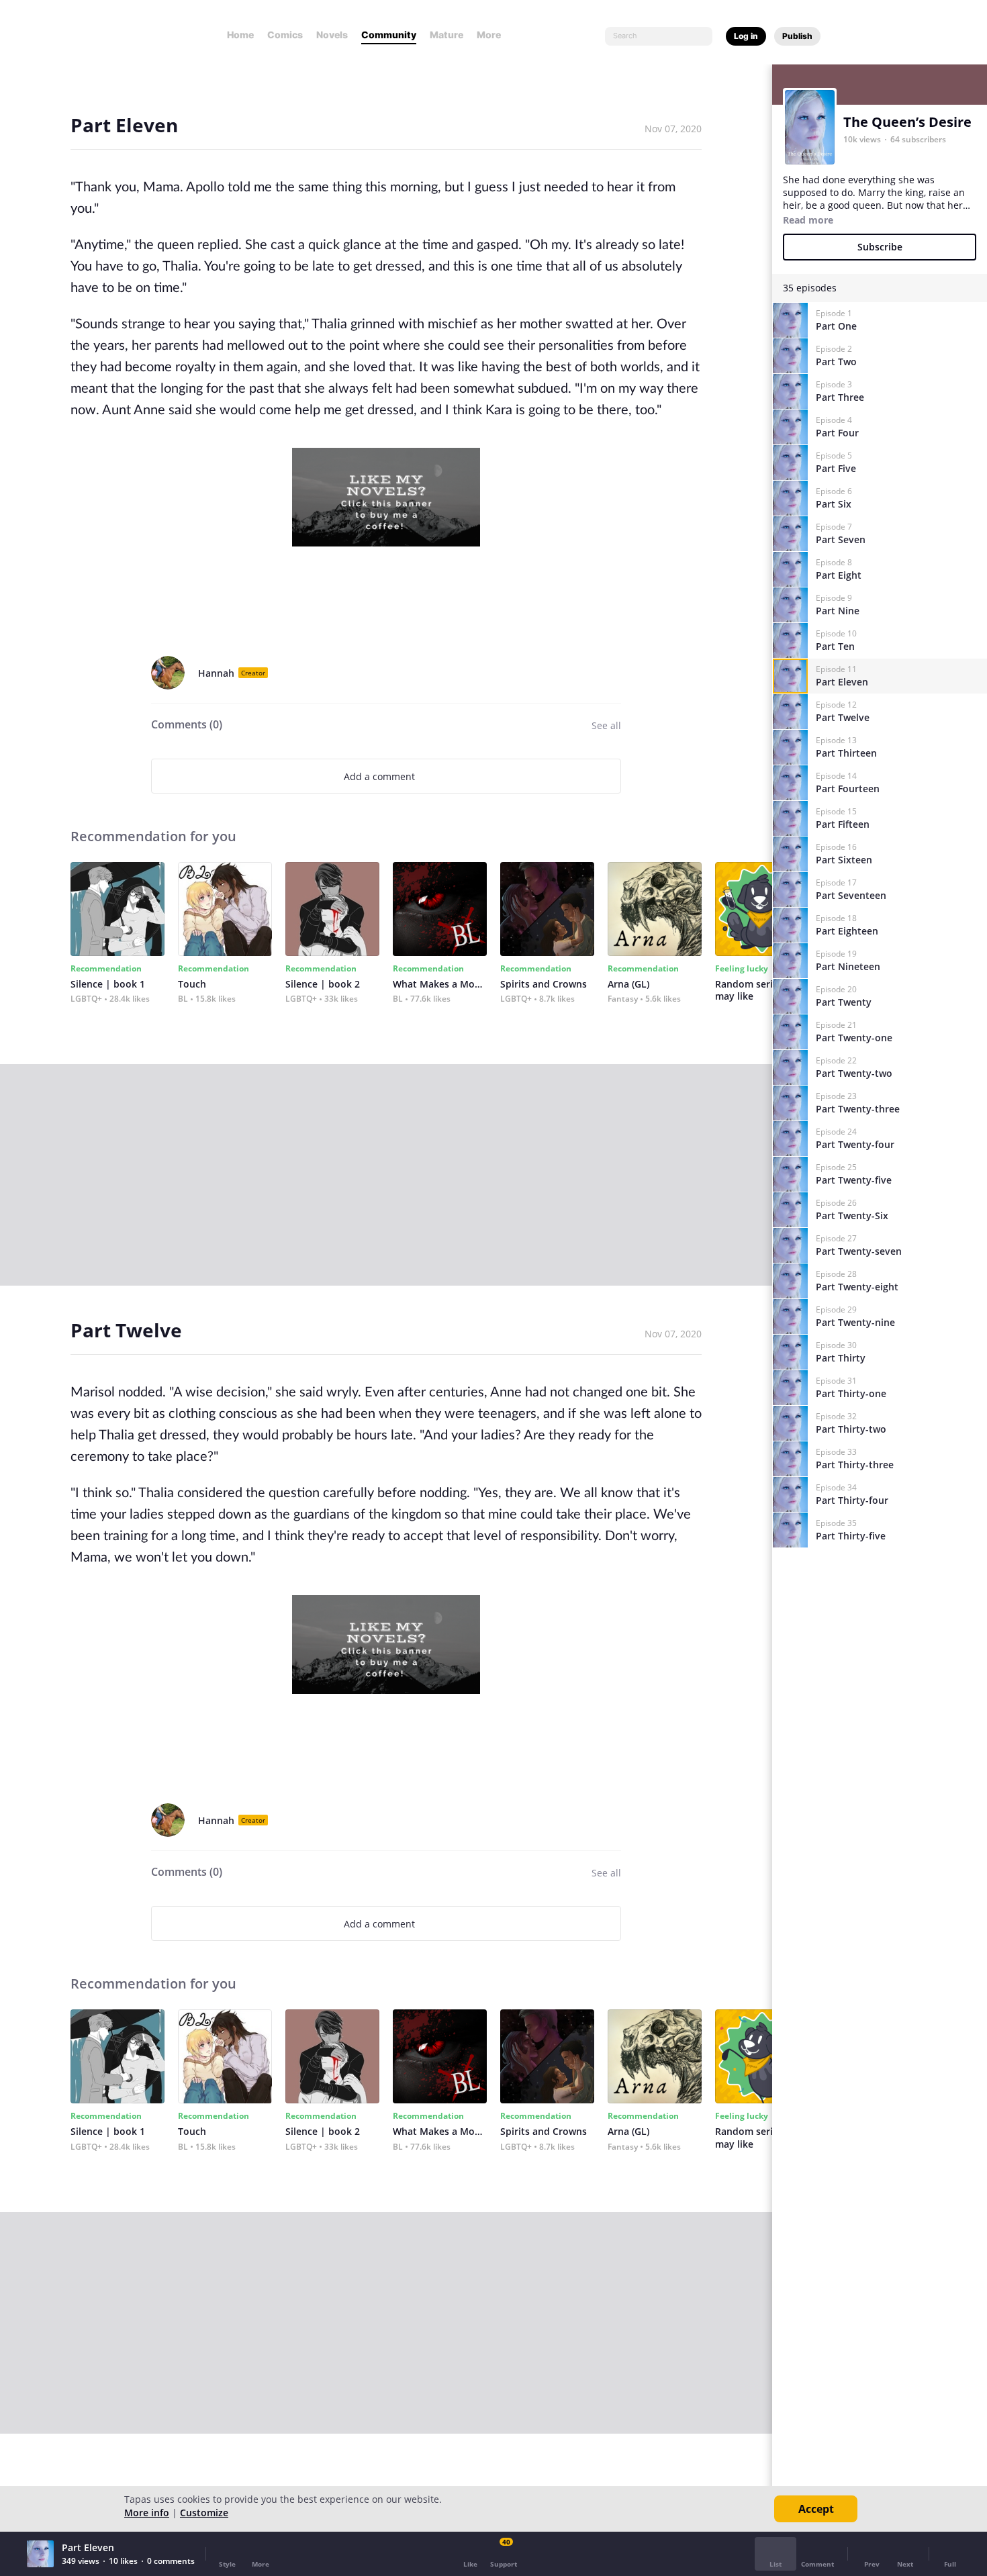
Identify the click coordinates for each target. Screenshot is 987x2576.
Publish (797, 36)
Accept (816, 2509)
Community (389, 35)
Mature (446, 35)
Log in (746, 36)
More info (147, 2513)
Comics (285, 35)
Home (240, 35)
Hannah (216, 673)
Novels (332, 35)
